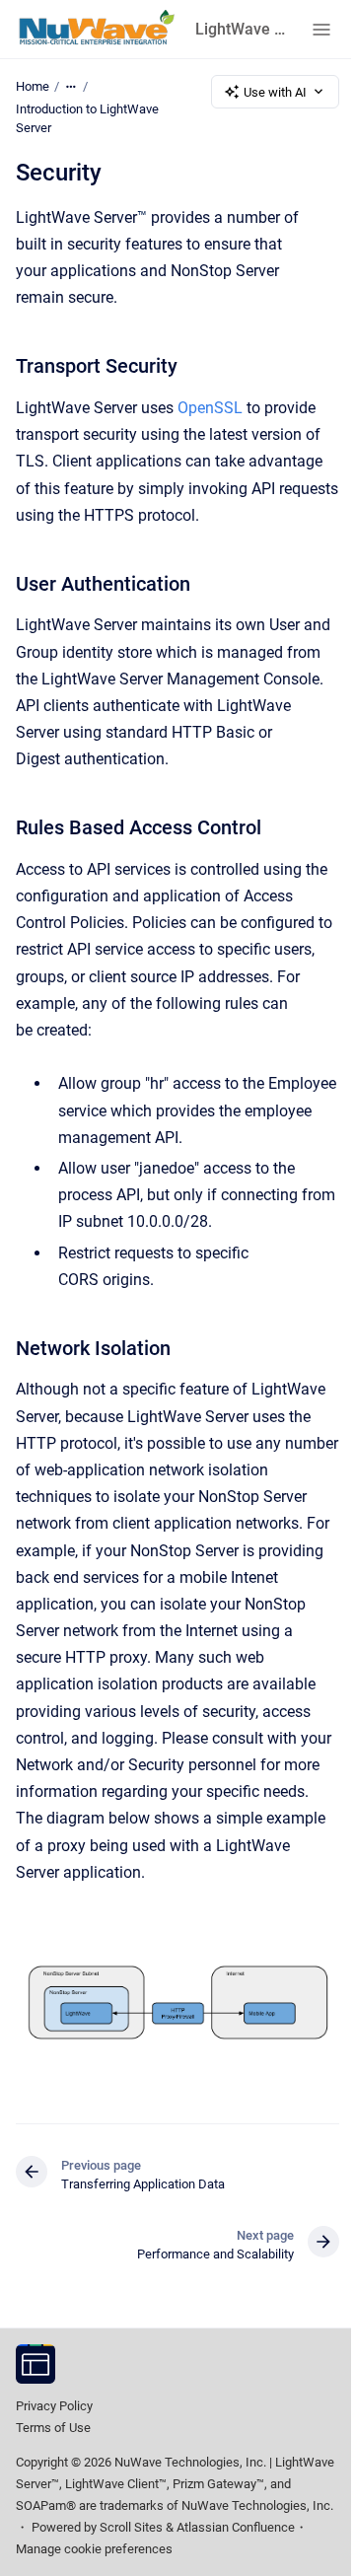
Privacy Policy (54, 2406)
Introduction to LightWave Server (87, 119)
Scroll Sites (131, 2527)
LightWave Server (242, 29)
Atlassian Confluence (236, 2527)
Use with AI (275, 92)
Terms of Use (53, 2428)
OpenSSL (212, 408)
